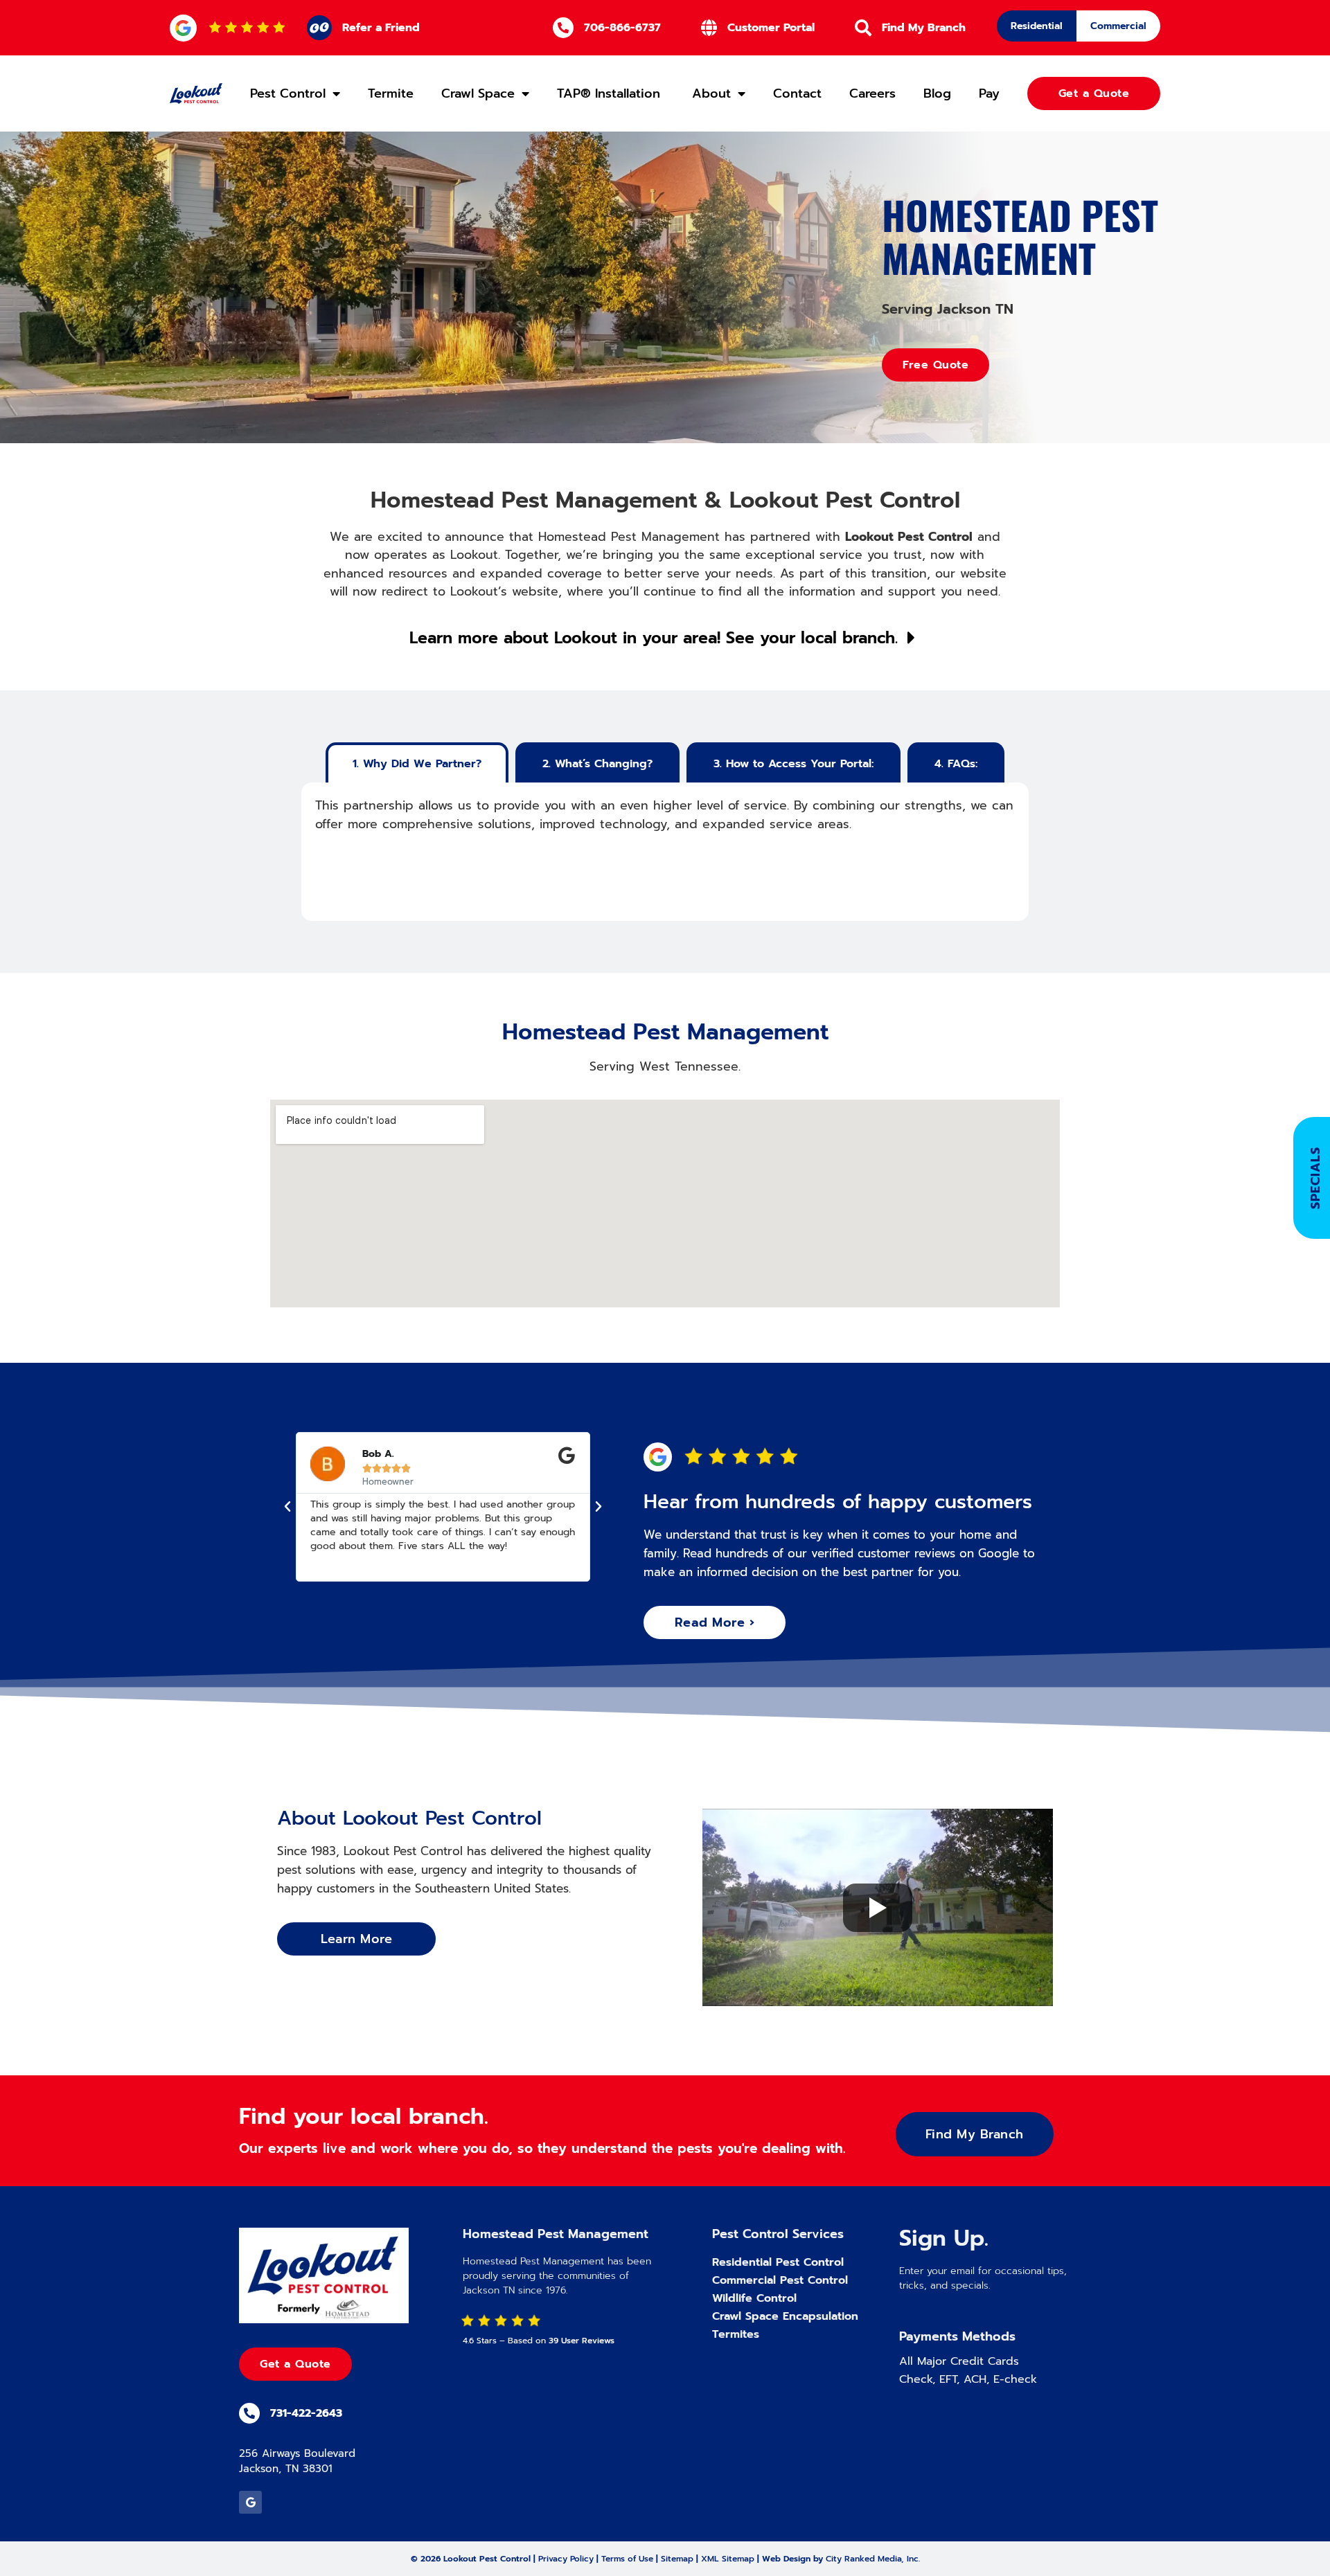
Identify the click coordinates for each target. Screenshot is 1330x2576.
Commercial (1118, 26)
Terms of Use (627, 2559)
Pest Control (288, 93)
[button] (287, 1507)
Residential (1037, 26)
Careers (872, 93)
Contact (797, 93)
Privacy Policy (566, 2559)
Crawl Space (478, 93)
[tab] (417, 762)
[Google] (250, 2502)
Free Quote (936, 365)
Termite (391, 93)
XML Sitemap (728, 2559)
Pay (989, 93)
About (711, 93)
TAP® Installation (611, 93)
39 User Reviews (582, 2341)
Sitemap (677, 2559)
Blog (937, 93)
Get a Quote (295, 2364)
